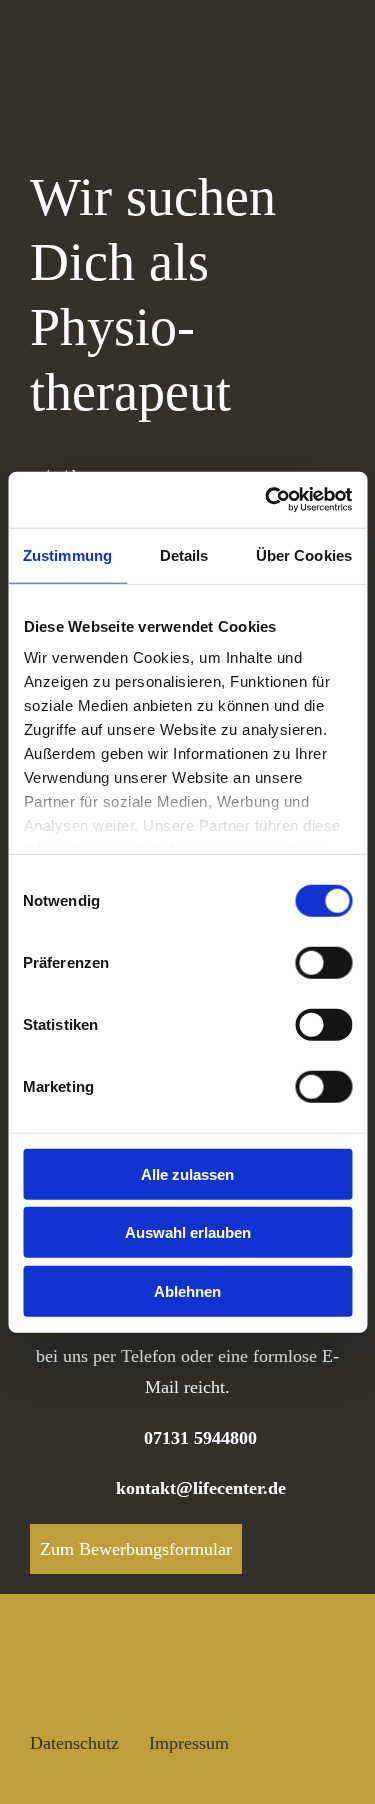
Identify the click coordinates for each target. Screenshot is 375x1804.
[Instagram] (43, 1690)
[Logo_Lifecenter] (105, 40)
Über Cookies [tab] (304, 554)
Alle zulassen (187, 1173)
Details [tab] (184, 554)
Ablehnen (187, 1290)
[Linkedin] (144, 1690)
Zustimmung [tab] (67, 554)
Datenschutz (74, 1743)
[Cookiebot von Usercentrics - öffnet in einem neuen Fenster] (267, 500)
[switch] (323, 962)
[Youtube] (92, 1690)
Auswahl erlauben (188, 1232)
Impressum (189, 1743)
